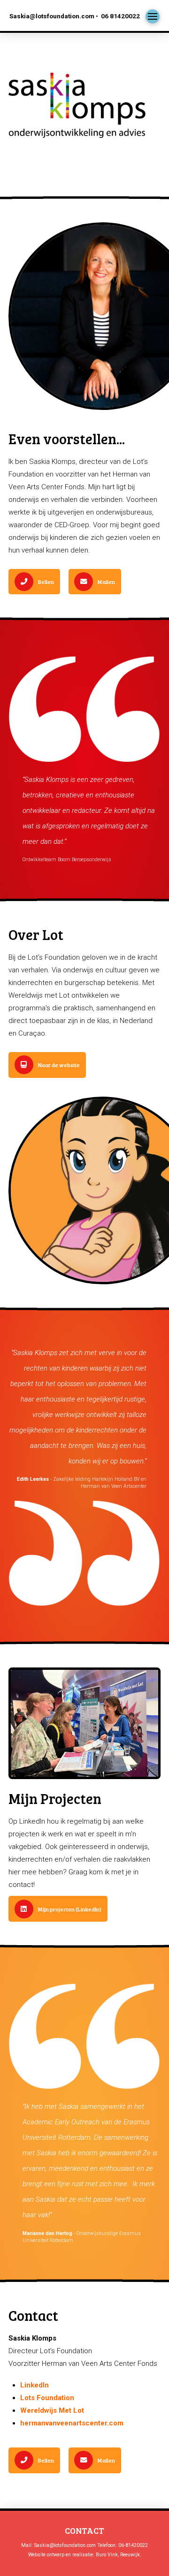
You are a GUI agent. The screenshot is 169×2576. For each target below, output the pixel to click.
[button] (153, 16)
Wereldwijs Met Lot (52, 2410)
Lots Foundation (47, 2398)
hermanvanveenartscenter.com (72, 2423)
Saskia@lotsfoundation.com (65, 2545)
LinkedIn (35, 2385)
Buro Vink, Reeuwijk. (119, 2555)
